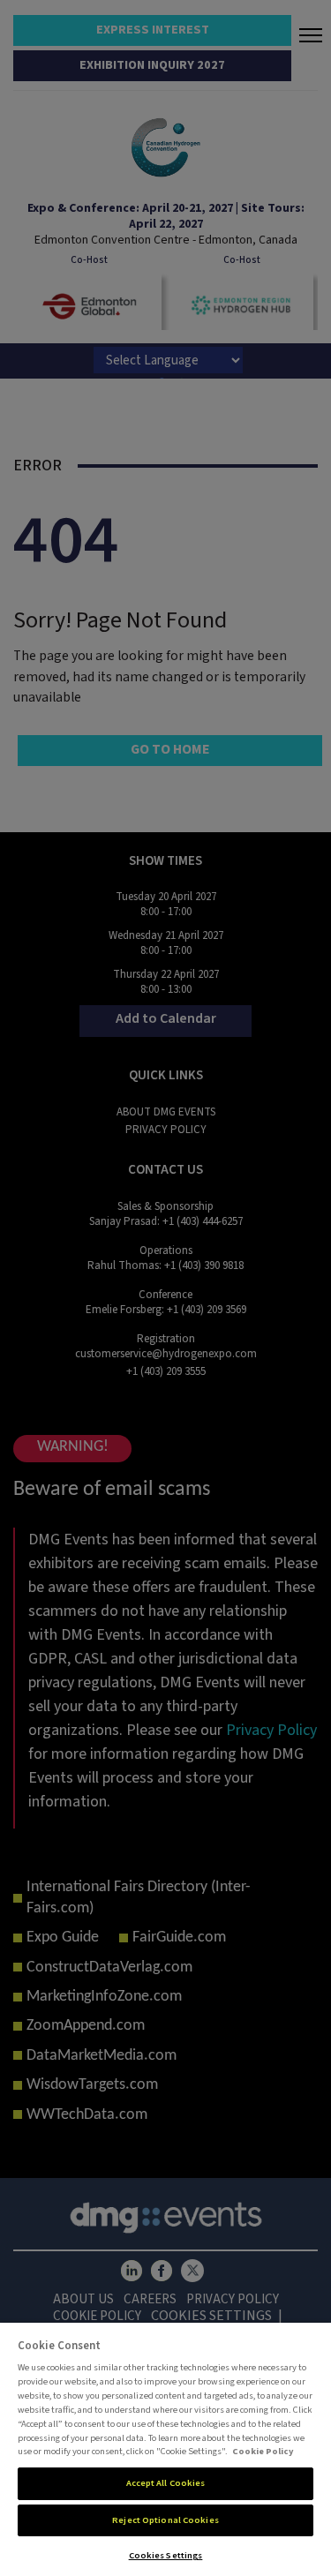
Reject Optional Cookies (165, 2520)
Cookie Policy (263, 2451)
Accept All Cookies (166, 2483)
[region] (165, 2449)
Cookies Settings (166, 2555)
